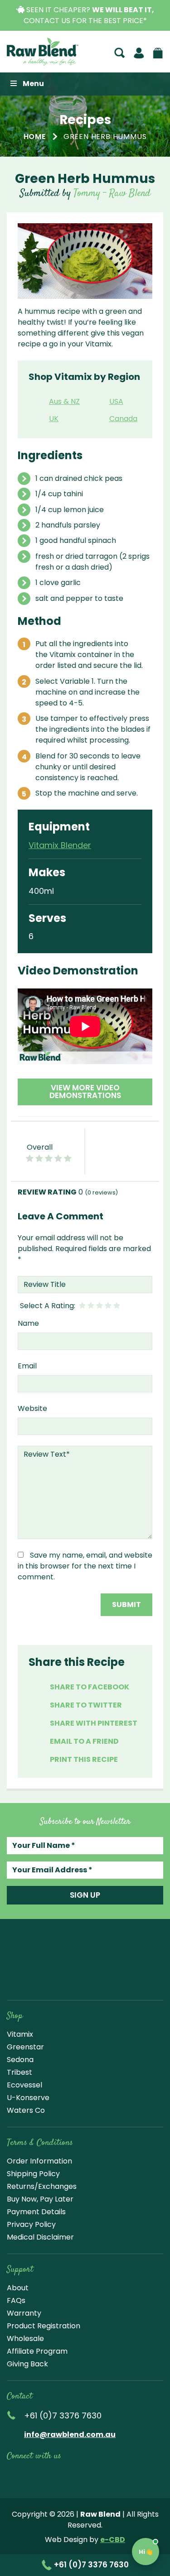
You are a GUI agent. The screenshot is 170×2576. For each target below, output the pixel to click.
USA (116, 401)
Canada (123, 419)
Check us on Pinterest (97, 2476)
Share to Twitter (86, 1705)
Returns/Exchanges (42, 2186)
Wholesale (25, 2339)
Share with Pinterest (94, 1723)
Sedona (20, 2060)
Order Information (39, 2161)
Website (32, 1408)
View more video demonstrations (85, 1091)
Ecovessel (24, 2085)
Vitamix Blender (60, 845)
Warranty (24, 2313)
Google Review (118, 2476)
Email (27, 1366)
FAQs (16, 2300)
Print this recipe (84, 1759)
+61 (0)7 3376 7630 (90, 2565)
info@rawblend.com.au (70, 2434)
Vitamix (20, 2034)
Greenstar (25, 2047)
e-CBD (113, 2540)
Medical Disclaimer (40, 2237)
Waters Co (26, 2110)
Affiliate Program (37, 2351)
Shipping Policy (33, 2174)
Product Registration (44, 2326)
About (18, 2288)
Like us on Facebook (13, 2476)
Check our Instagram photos (54, 2476)
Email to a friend (84, 1741)
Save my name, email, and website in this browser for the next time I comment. (85, 1566)
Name (28, 1323)
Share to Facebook (90, 1687)
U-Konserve (28, 2098)
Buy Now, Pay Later (40, 2199)
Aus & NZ (64, 401)
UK (54, 419)
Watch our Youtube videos (33, 2476)
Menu (33, 84)
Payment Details (36, 2212)
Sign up (85, 1895)
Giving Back (27, 2364)
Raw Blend (43, 52)
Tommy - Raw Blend (112, 193)
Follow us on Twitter (76, 2476)
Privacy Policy (31, 2224)
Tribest (19, 2072)
